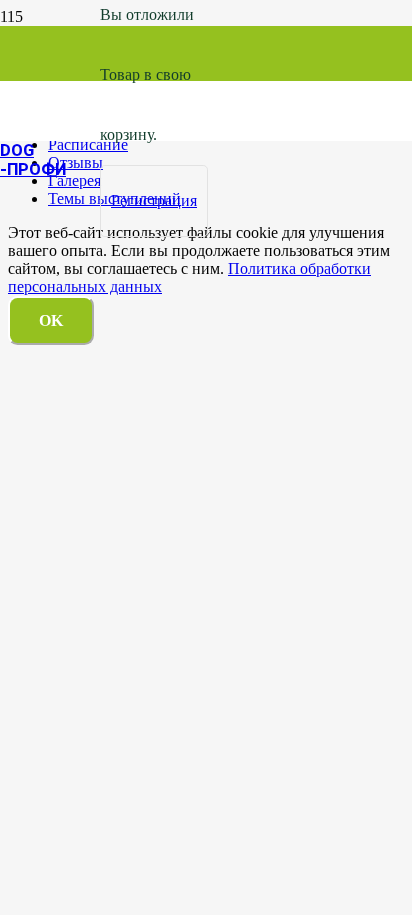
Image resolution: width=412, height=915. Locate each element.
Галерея (74, 180)
